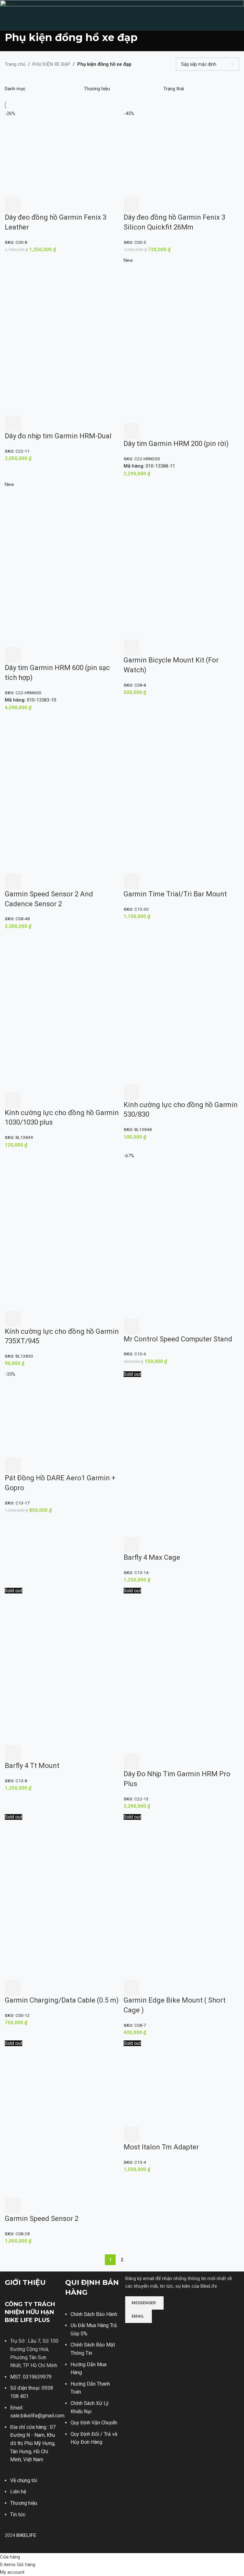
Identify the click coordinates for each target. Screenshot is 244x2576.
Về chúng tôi (24, 2480)
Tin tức (18, 2514)
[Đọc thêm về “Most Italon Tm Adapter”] (132, 2134)
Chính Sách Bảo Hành (94, 2314)
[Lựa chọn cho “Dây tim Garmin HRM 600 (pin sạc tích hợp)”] (13, 655)
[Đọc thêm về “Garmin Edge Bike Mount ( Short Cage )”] (132, 1988)
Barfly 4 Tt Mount (32, 1766)
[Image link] (149, 2332)
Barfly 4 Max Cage (152, 1557)
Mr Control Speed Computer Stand (178, 1339)
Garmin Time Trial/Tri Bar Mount (175, 894)
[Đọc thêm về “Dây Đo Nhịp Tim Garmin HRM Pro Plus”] (132, 1761)
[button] (13, 205)
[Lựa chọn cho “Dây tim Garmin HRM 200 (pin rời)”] (132, 431)
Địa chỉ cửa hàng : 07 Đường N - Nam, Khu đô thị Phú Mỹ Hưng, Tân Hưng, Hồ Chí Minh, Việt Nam (33, 2443)
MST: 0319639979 (31, 2377)
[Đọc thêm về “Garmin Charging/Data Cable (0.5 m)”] (13, 1988)
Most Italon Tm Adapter (161, 2147)
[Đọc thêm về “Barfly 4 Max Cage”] (132, 1545)
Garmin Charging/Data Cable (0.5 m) (62, 2000)
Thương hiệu (24, 2503)
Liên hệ (18, 2492)
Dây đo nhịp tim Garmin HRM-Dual (58, 436)
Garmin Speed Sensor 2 (42, 2219)
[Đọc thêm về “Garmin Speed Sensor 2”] (13, 2206)
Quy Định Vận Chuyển (94, 2423)
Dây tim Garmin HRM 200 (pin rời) (176, 444)
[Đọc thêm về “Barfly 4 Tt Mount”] (13, 1753)
